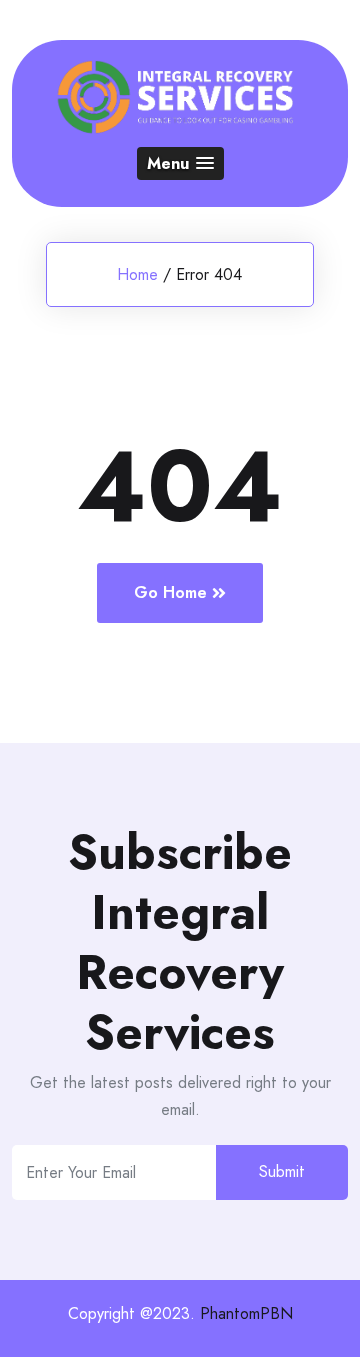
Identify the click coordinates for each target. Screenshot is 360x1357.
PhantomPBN (246, 1313)
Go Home (170, 592)
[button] (180, 163)
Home (137, 274)
